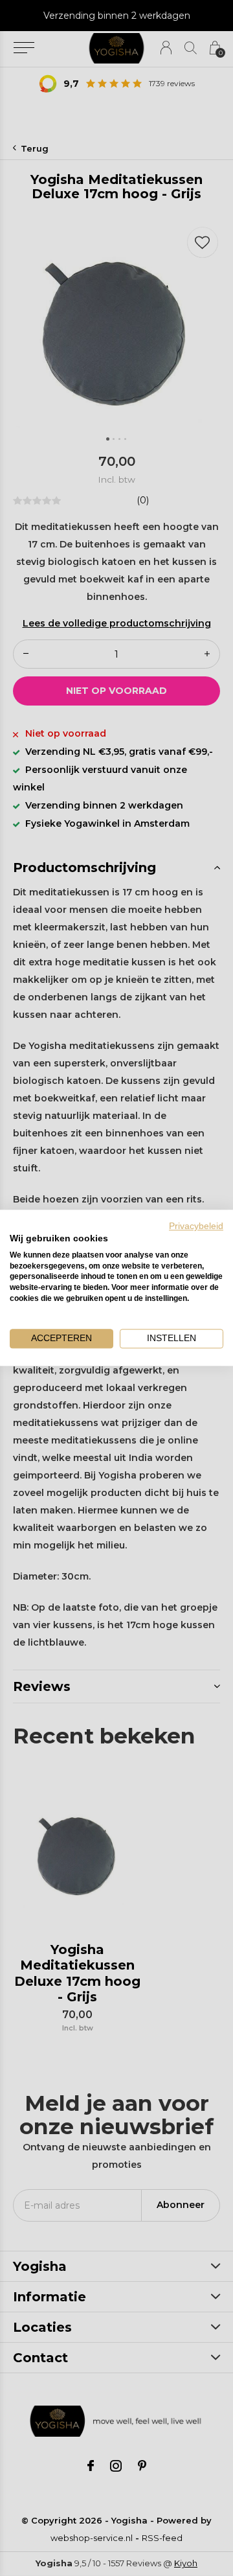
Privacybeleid (196, 1226)
